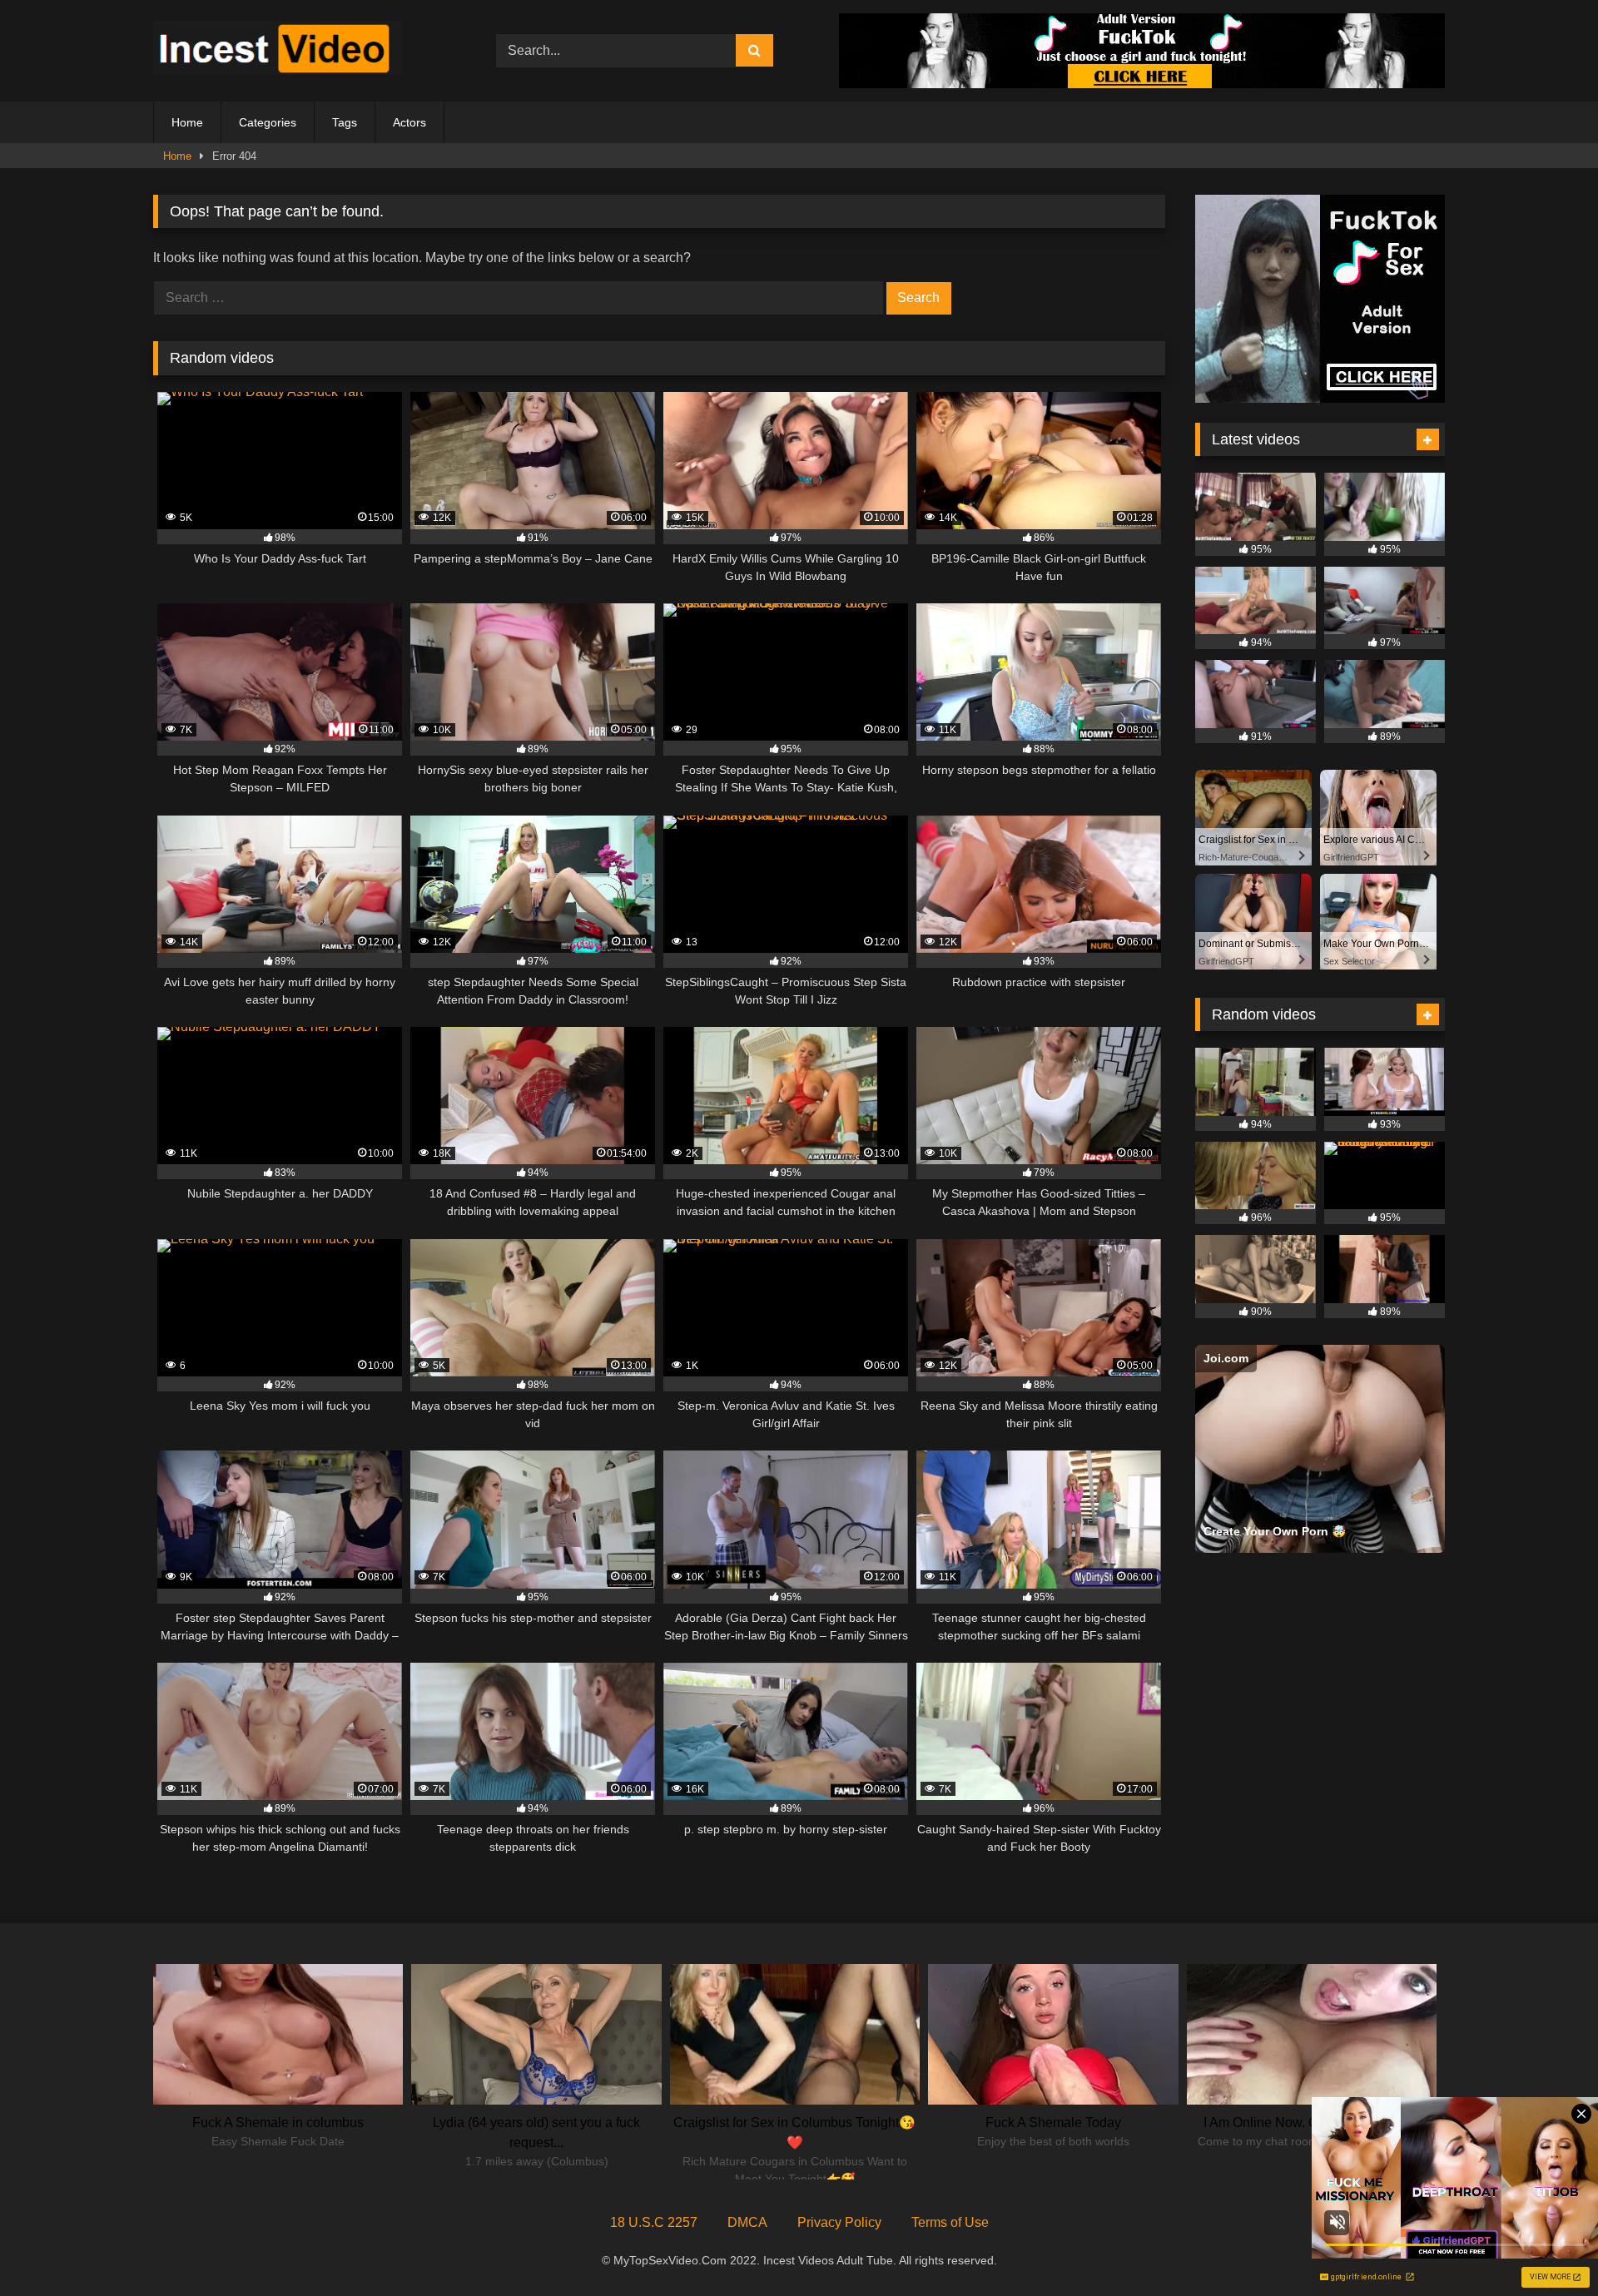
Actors (409, 122)
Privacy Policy (839, 2222)
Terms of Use (950, 2222)
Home (187, 122)
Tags (345, 122)
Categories (268, 122)
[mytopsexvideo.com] (278, 51)
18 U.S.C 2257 (654, 2222)
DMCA (747, 2222)
